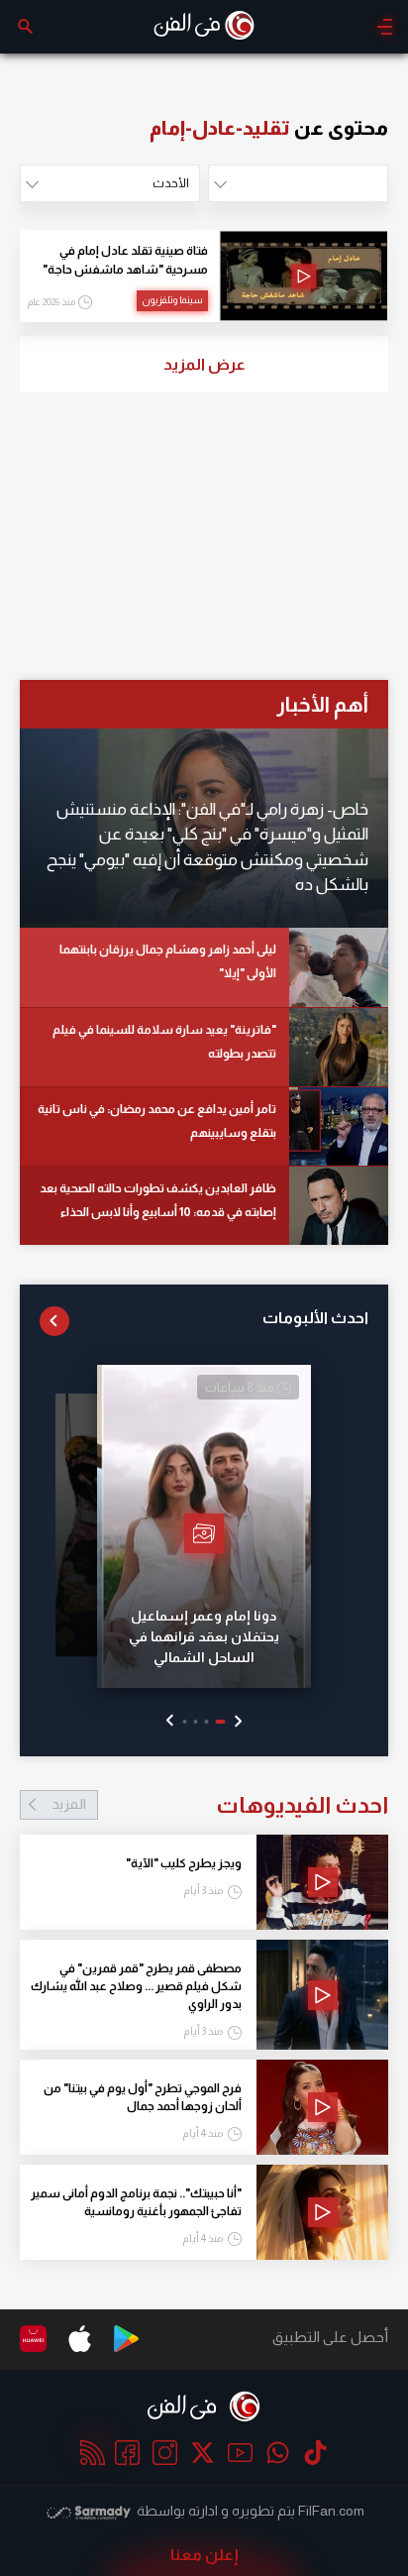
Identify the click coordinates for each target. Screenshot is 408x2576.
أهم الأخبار (322, 704)
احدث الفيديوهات (220, 1805)
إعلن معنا (204, 2555)
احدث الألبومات (315, 1318)
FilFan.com (331, 2511)
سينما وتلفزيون (172, 300)
